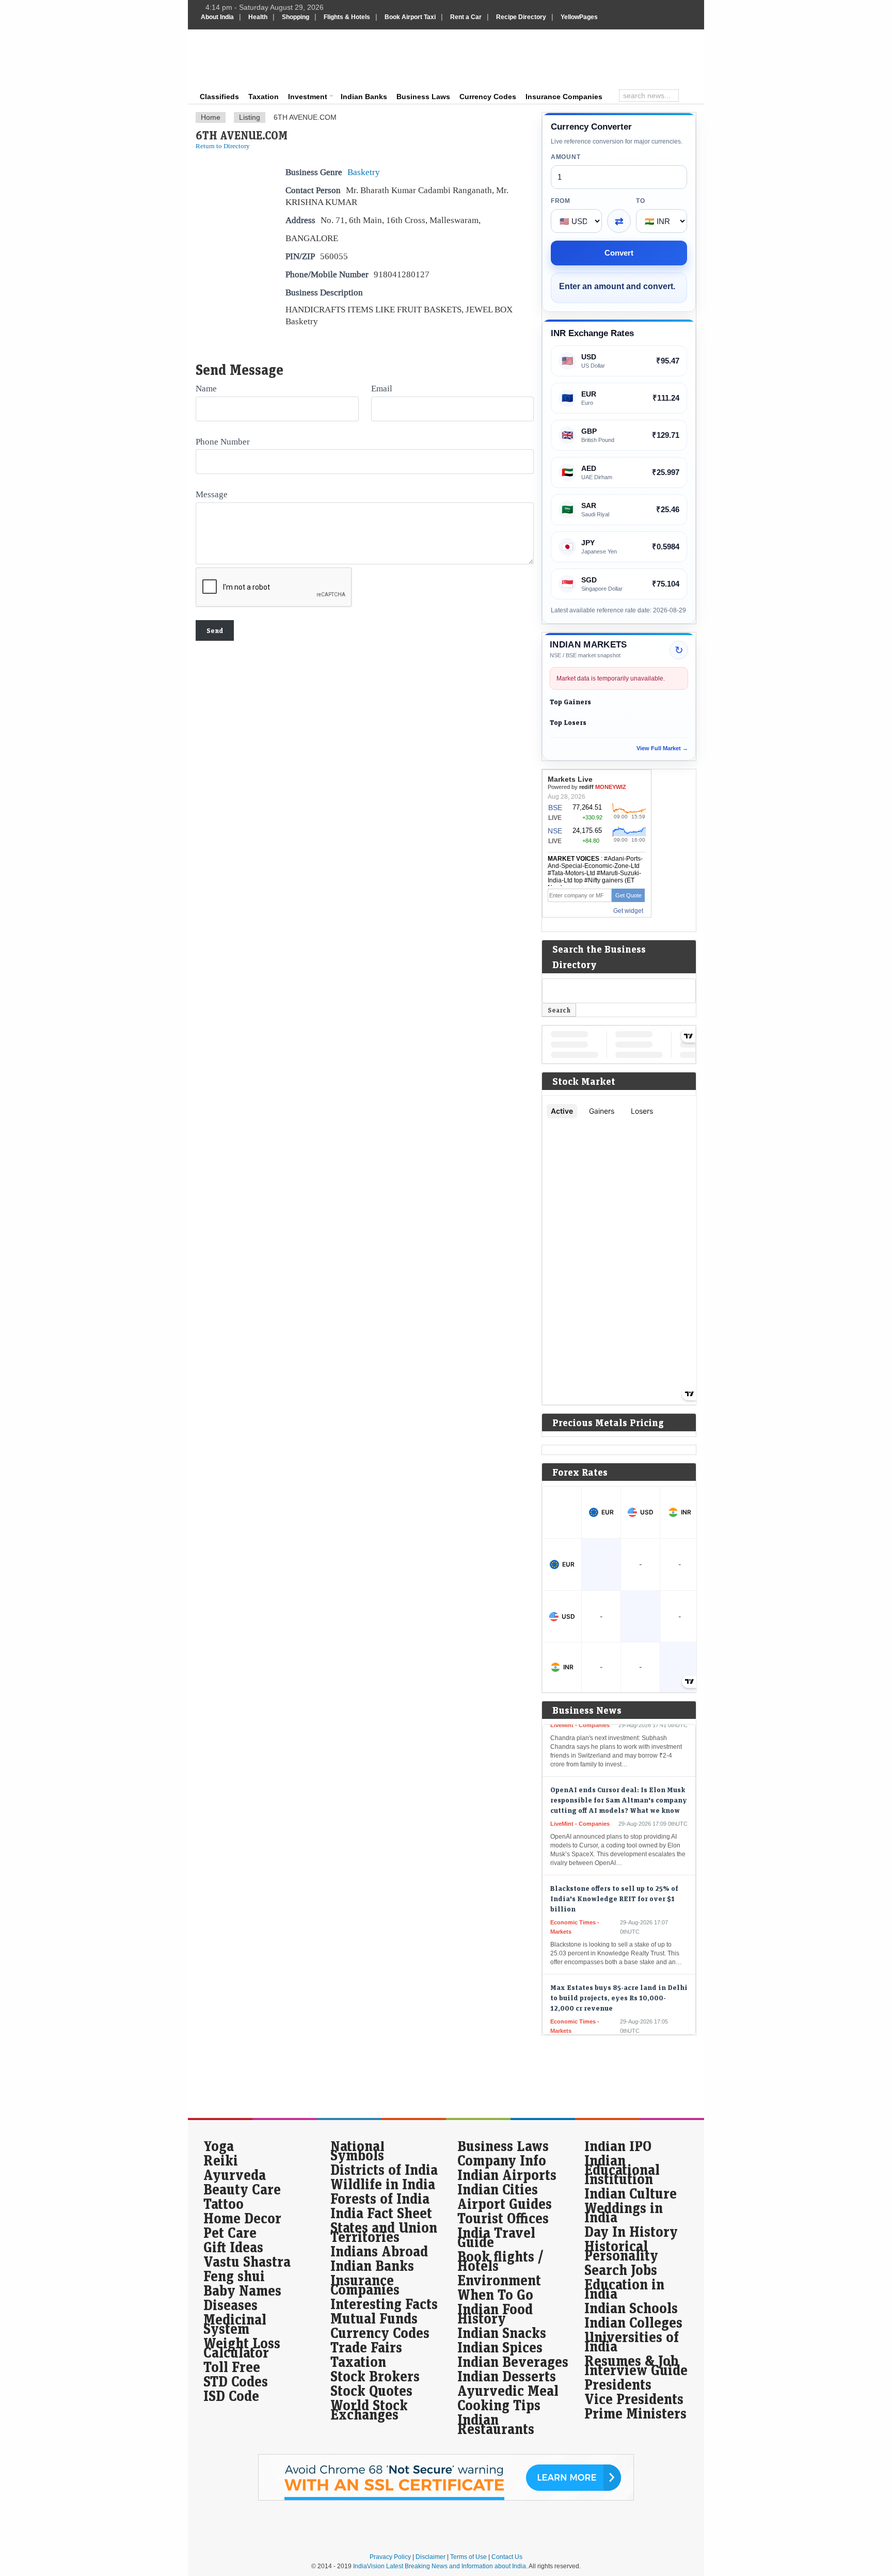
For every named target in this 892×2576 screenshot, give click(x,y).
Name (206, 388)
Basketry (364, 172)
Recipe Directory (521, 17)
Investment (308, 97)
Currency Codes (488, 97)
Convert (619, 253)
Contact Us (507, 2557)
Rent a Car (466, 17)
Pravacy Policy (390, 2557)
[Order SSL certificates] (446, 2499)
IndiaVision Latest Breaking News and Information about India (440, 2566)
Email (382, 388)
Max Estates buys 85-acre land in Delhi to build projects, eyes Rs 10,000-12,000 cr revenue (619, 1968)
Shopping (296, 17)
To (640, 201)
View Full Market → (662, 748)
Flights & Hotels (347, 17)
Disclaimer (431, 2557)
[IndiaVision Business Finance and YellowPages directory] (252, 59)
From (561, 201)
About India (217, 17)
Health (258, 17)
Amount (566, 157)
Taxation (264, 97)
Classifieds (219, 97)
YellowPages (579, 17)
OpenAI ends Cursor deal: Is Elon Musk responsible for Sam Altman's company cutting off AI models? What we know (619, 1771)
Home (211, 117)
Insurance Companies (564, 97)
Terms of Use (468, 2557)
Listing (250, 117)
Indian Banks (364, 97)
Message (212, 494)
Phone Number (223, 441)
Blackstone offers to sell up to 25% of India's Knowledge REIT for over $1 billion (614, 1869)
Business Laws (423, 97)
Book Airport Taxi (410, 17)
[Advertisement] (516, 58)
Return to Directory (223, 146)
